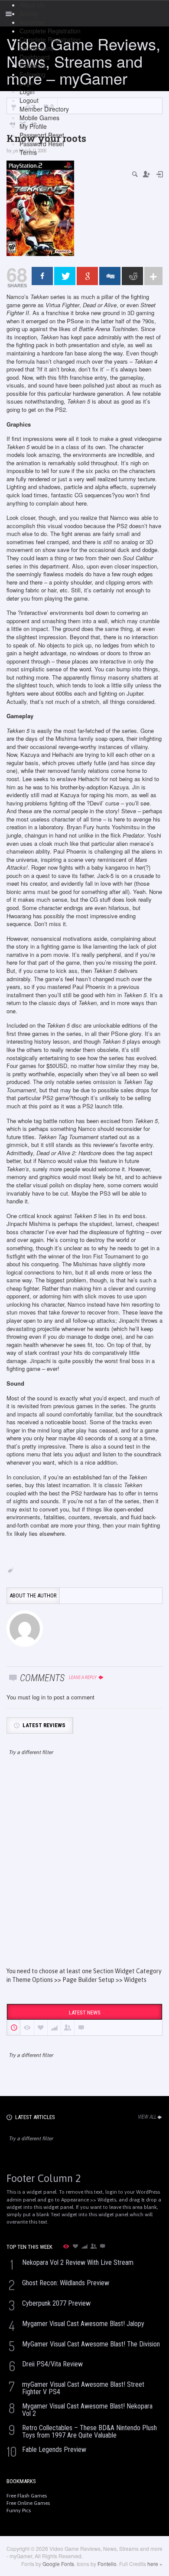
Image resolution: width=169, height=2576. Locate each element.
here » (155, 2564)
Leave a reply (83, 1677)
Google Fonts (58, 2564)
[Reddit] (132, 276)
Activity (29, 13)
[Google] (87, 276)
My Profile (33, 126)
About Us (32, 5)
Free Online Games (28, 2503)
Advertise (32, 22)
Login (27, 83)
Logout (29, 100)
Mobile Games (39, 118)
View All (147, 2117)
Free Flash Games (27, 2496)
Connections (37, 48)
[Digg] (110, 276)
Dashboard (35, 57)
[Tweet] (65, 276)
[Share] (42, 276)
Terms (28, 152)
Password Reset (42, 135)
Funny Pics (19, 2510)
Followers (33, 66)
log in (39, 1697)
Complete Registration (50, 31)
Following (32, 74)
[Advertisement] (84, 1869)
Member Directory (44, 109)
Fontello (107, 2564)
